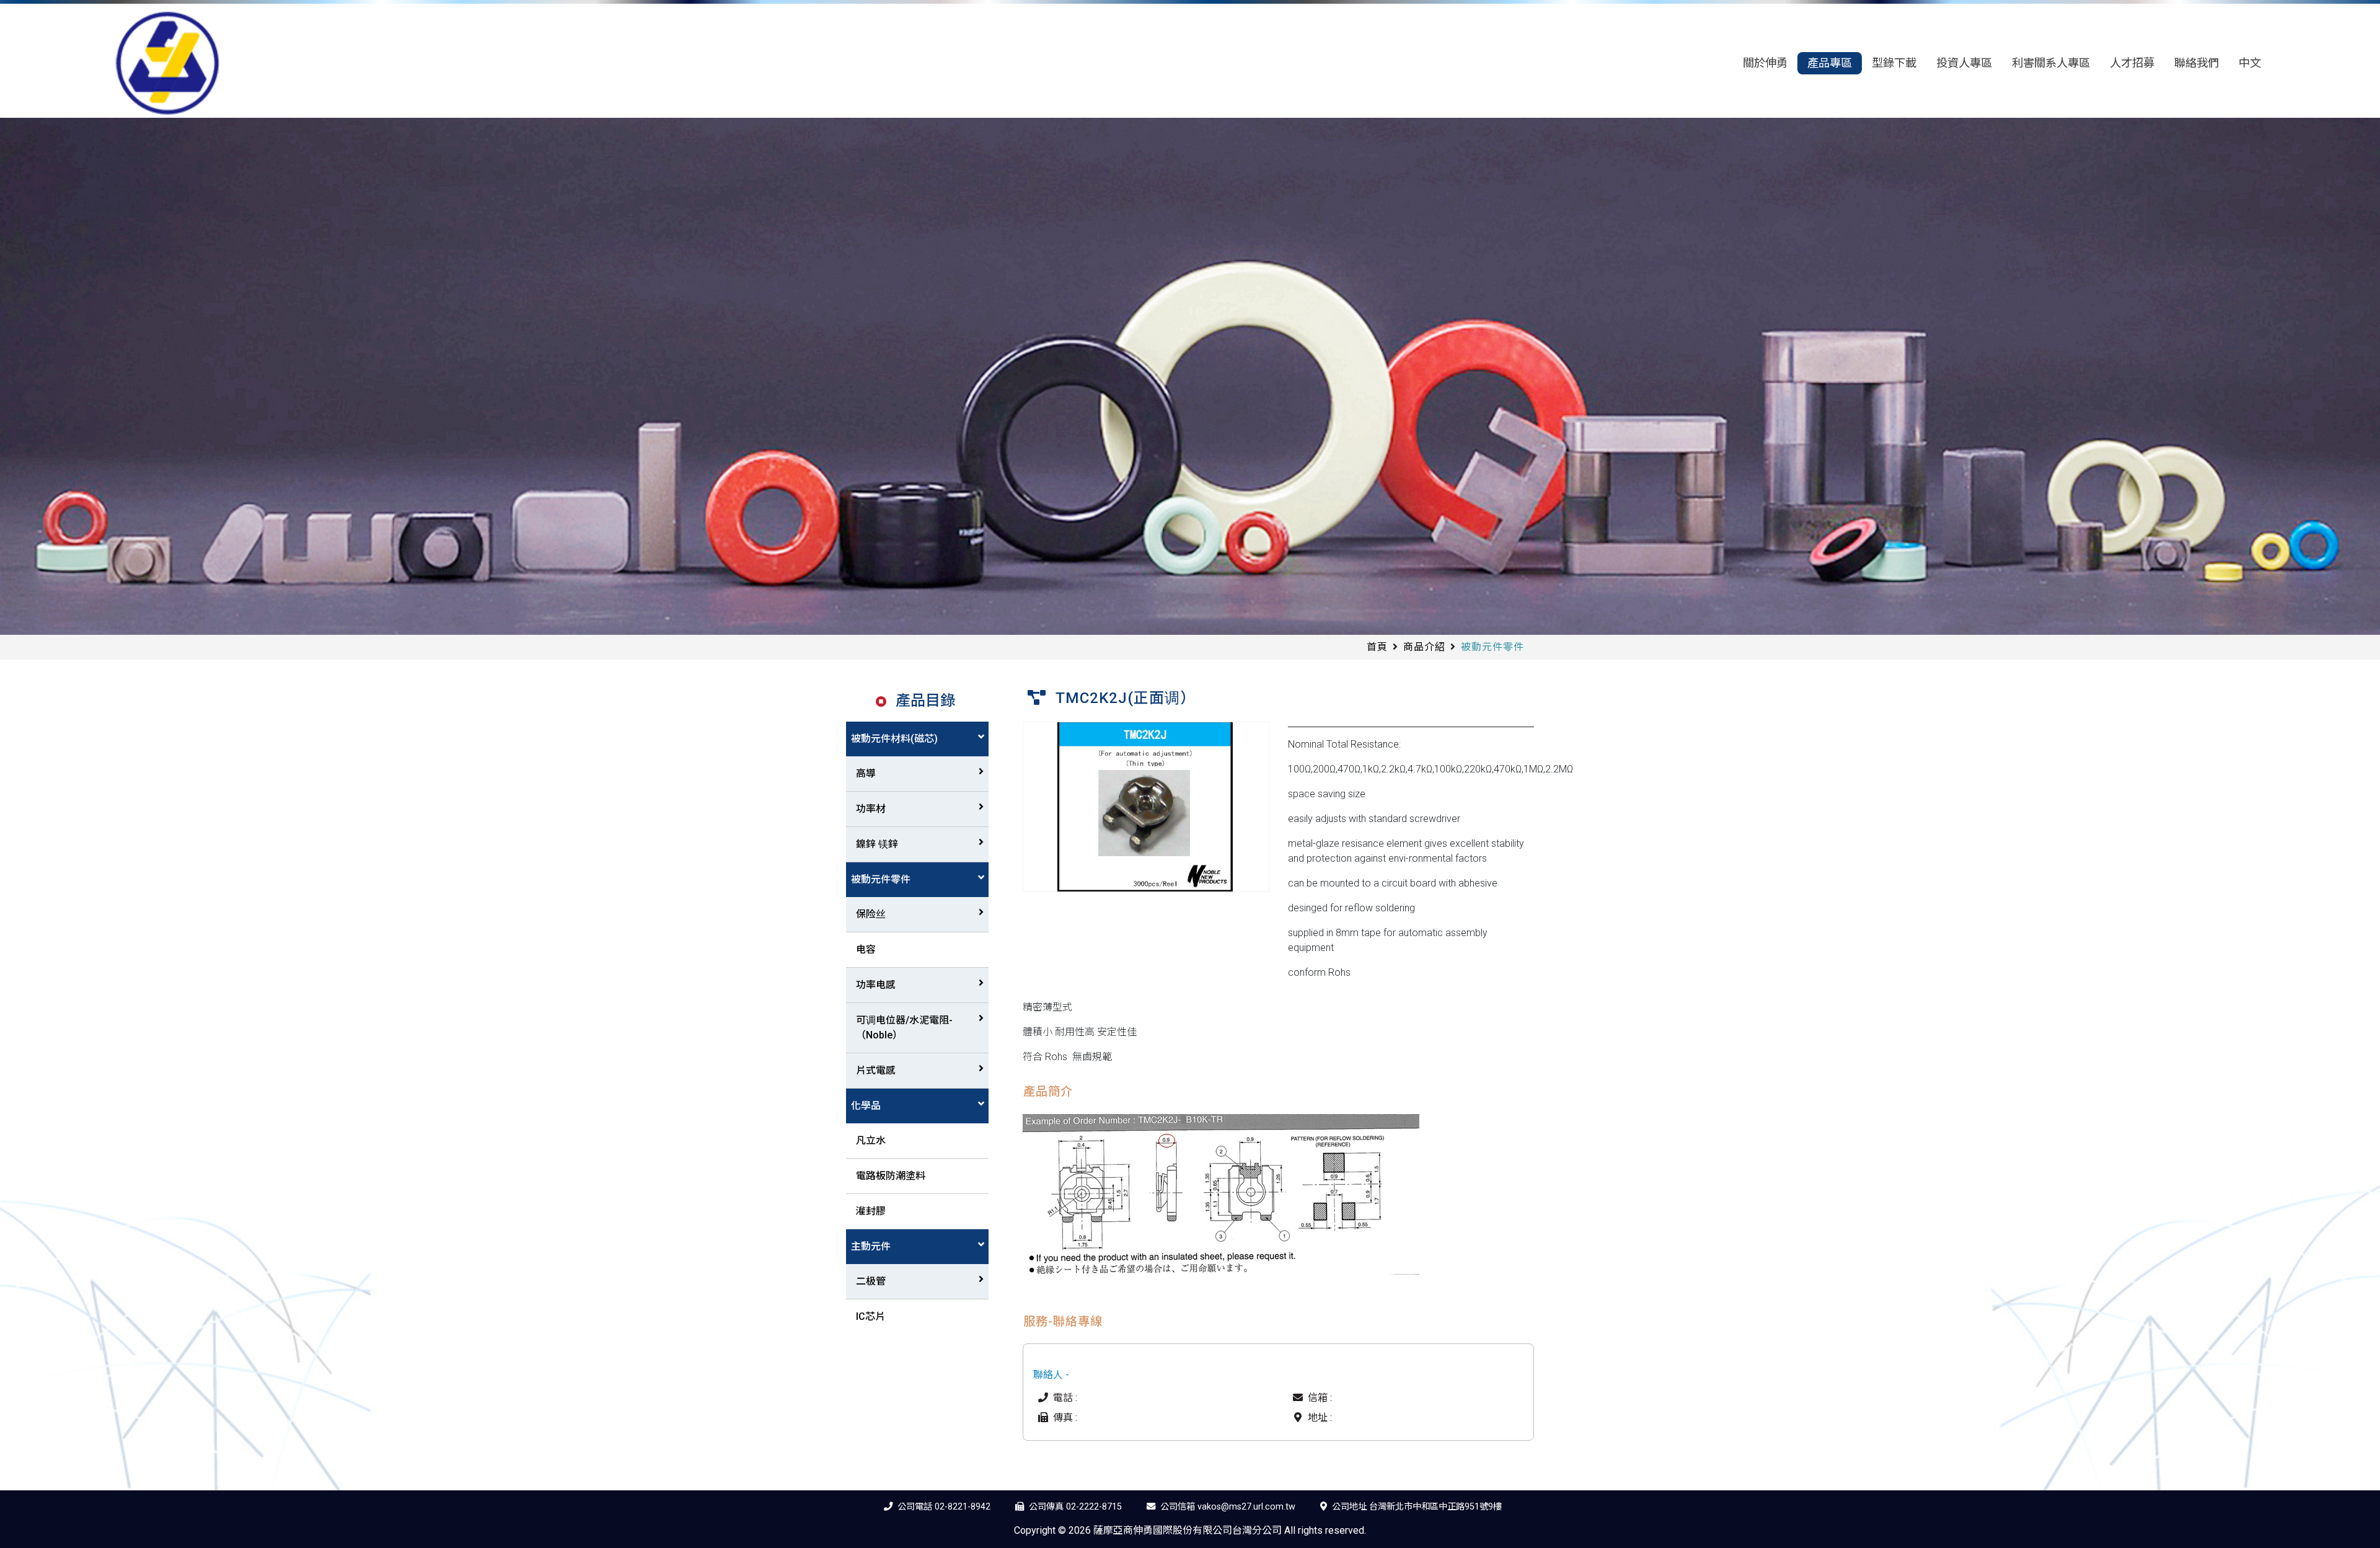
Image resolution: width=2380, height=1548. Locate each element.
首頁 (1377, 647)
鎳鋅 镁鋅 (877, 844)
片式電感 (876, 1070)
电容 (866, 949)
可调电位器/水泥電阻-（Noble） (904, 1028)
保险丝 (871, 914)
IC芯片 (870, 1316)
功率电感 (876, 985)
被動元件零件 (881, 879)
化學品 (866, 1106)
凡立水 (871, 1140)
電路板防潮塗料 (891, 1176)
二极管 (871, 1281)
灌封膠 (871, 1211)
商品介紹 (1424, 647)
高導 (866, 773)
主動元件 (871, 1246)
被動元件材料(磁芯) (894, 739)
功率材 (871, 809)
